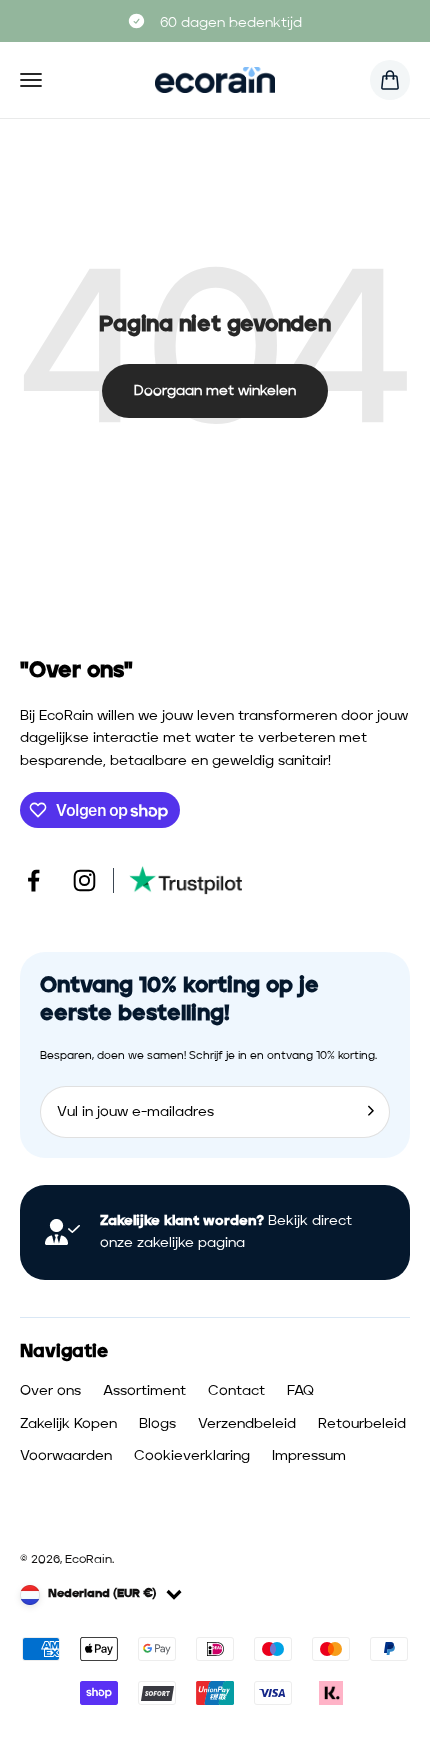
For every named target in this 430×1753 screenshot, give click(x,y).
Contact (236, 1391)
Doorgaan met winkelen (215, 391)
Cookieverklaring (192, 1456)
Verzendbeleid (247, 1424)
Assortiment (144, 1391)
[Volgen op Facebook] (33, 880)
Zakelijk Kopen (68, 1424)
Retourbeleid (362, 1424)
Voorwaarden (66, 1456)
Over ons (50, 1391)
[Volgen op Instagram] (84, 880)
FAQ (300, 1391)
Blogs (157, 1424)
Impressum (309, 1456)
